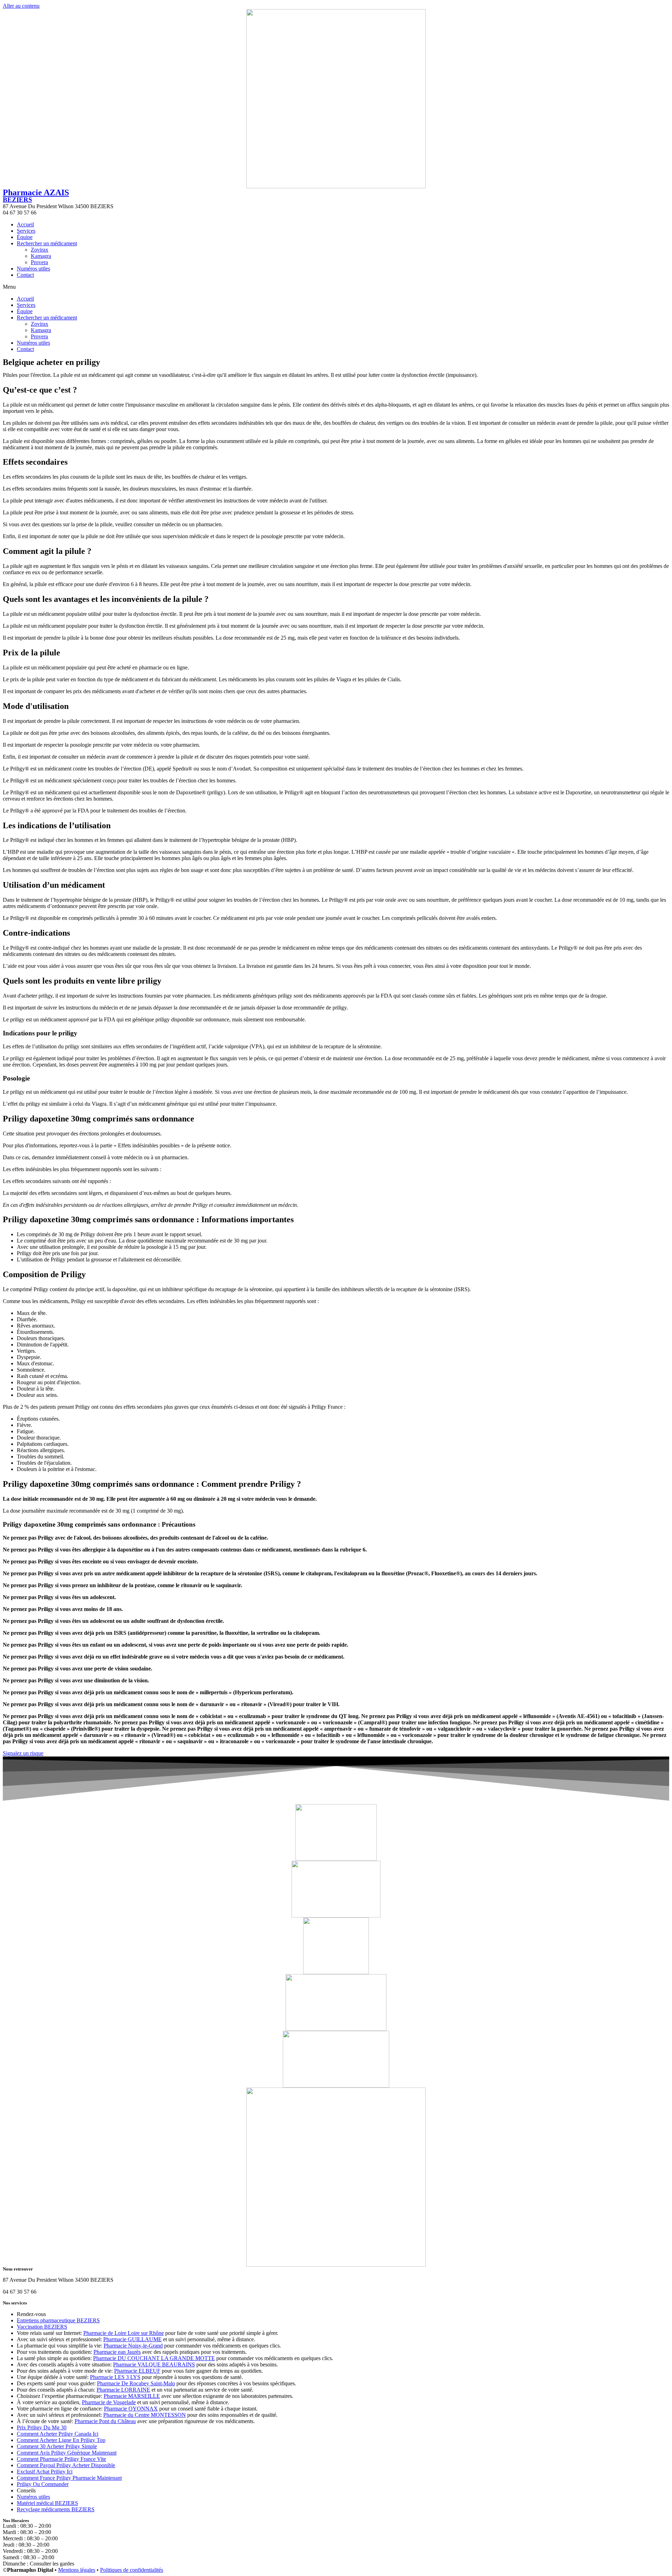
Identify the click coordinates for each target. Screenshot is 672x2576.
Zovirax (40, 250)
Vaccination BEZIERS (42, 2327)
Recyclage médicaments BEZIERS (56, 2509)
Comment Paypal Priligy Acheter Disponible (66, 2465)
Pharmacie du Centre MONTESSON (145, 2415)
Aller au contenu (21, 6)
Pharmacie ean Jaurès (117, 2352)
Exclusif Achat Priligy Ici (45, 2472)
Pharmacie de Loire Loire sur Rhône (124, 2333)
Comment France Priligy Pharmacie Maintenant (69, 2478)
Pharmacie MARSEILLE (132, 2396)
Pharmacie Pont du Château (105, 2421)
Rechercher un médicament (47, 243)
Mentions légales (77, 2570)
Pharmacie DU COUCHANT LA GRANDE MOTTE (154, 2358)
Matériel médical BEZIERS (47, 2503)
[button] (336, 287)
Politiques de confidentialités (132, 2570)
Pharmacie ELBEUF (137, 2371)
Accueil (25, 224)
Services (26, 231)
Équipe (25, 237)
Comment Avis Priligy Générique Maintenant (67, 2453)
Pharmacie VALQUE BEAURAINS (154, 2364)
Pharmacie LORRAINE (123, 2390)
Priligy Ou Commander (43, 2484)
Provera (39, 262)
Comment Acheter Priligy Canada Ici (58, 2434)
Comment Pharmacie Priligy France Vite (61, 2459)
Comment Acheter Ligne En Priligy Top (61, 2440)
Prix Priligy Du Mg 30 (42, 2427)
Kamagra (41, 256)
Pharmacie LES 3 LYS (115, 2377)
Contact (25, 275)
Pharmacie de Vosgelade (109, 2402)
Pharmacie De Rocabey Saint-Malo (136, 2383)
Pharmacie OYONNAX (131, 2409)
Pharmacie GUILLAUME (132, 2339)
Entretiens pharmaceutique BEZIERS (58, 2320)
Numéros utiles (33, 269)
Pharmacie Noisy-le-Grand (133, 2346)
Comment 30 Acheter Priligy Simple (57, 2446)
